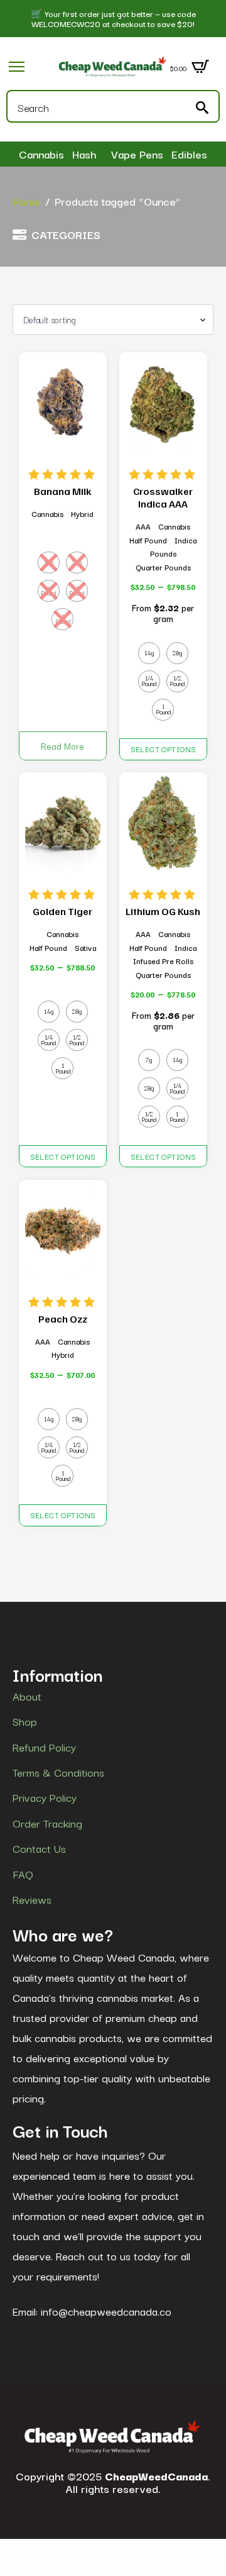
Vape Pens (137, 154)
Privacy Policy (45, 1797)
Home (26, 201)
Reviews (32, 1899)
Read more (62, 746)
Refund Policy (44, 1747)
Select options (164, 749)
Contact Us (39, 1848)
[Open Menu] (17, 66)
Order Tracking (47, 1823)
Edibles (189, 154)
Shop (25, 1721)
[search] (202, 108)
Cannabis (41, 154)
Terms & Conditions (58, 1772)
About (27, 1696)
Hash (84, 154)
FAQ (23, 1874)
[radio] (49, 563)
